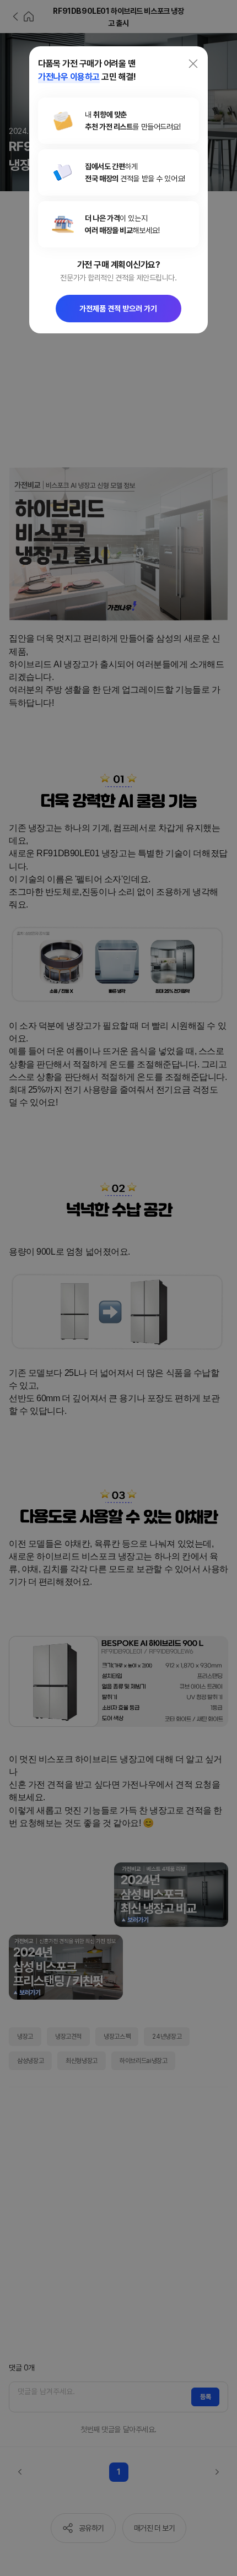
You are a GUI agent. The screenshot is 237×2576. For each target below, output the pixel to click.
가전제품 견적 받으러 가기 (118, 309)
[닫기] (193, 64)
